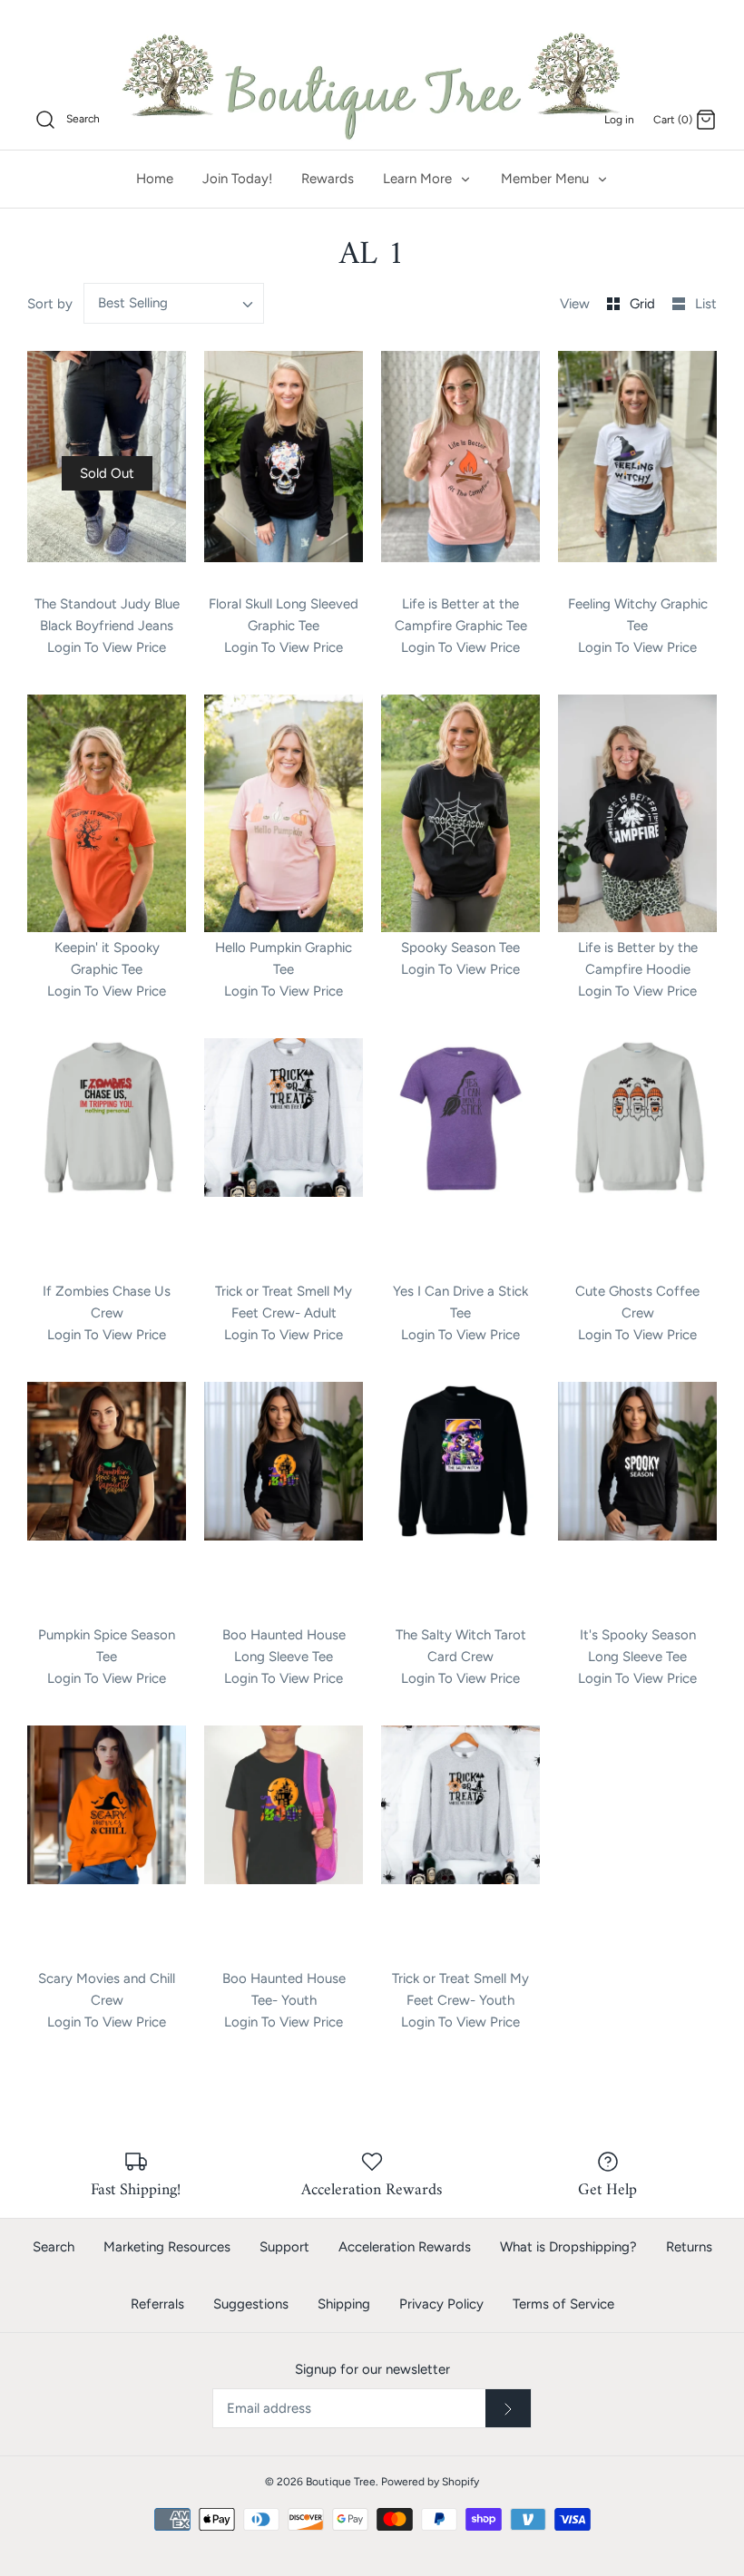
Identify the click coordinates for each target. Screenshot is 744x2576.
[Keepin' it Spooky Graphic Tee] (107, 813)
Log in (619, 120)
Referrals (157, 2304)
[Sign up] (508, 2408)
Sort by (50, 304)
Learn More (419, 179)
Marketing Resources (167, 2247)
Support (284, 2247)
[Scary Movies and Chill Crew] (107, 1844)
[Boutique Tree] (372, 83)
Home (155, 179)
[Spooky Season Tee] (460, 813)
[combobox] (174, 303)
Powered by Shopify (430, 2482)
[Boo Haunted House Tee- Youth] (284, 1844)
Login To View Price (107, 647)
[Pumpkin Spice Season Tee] (107, 1501)
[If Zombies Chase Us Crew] (107, 1157)
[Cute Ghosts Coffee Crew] (637, 1157)
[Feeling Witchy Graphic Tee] (637, 470)
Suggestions (251, 2304)
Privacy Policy (441, 2304)
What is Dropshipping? (568, 2247)
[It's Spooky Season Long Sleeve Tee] (637, 1501)
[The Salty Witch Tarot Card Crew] (460, 1501)
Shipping (344, 2304)
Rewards (328, 179)
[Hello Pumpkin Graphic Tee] (284, 813)
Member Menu (547, 179)
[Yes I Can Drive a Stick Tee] (460, 1157)
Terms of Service (563, 2304)
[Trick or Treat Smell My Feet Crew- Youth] (460, 1844)
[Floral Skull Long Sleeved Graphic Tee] (284, 470)
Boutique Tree (341, 2482)
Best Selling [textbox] (133, 303)
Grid (644, 304)
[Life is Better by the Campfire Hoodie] (637, 813)
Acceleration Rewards (405, 2247)
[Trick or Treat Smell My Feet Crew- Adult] (284, 1157)
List (706, 304)
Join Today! (237, 179)
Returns (689, 2247)
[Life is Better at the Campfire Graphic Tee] (460, 470)
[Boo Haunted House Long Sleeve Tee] (284, 1501)
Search (54, 2247)
